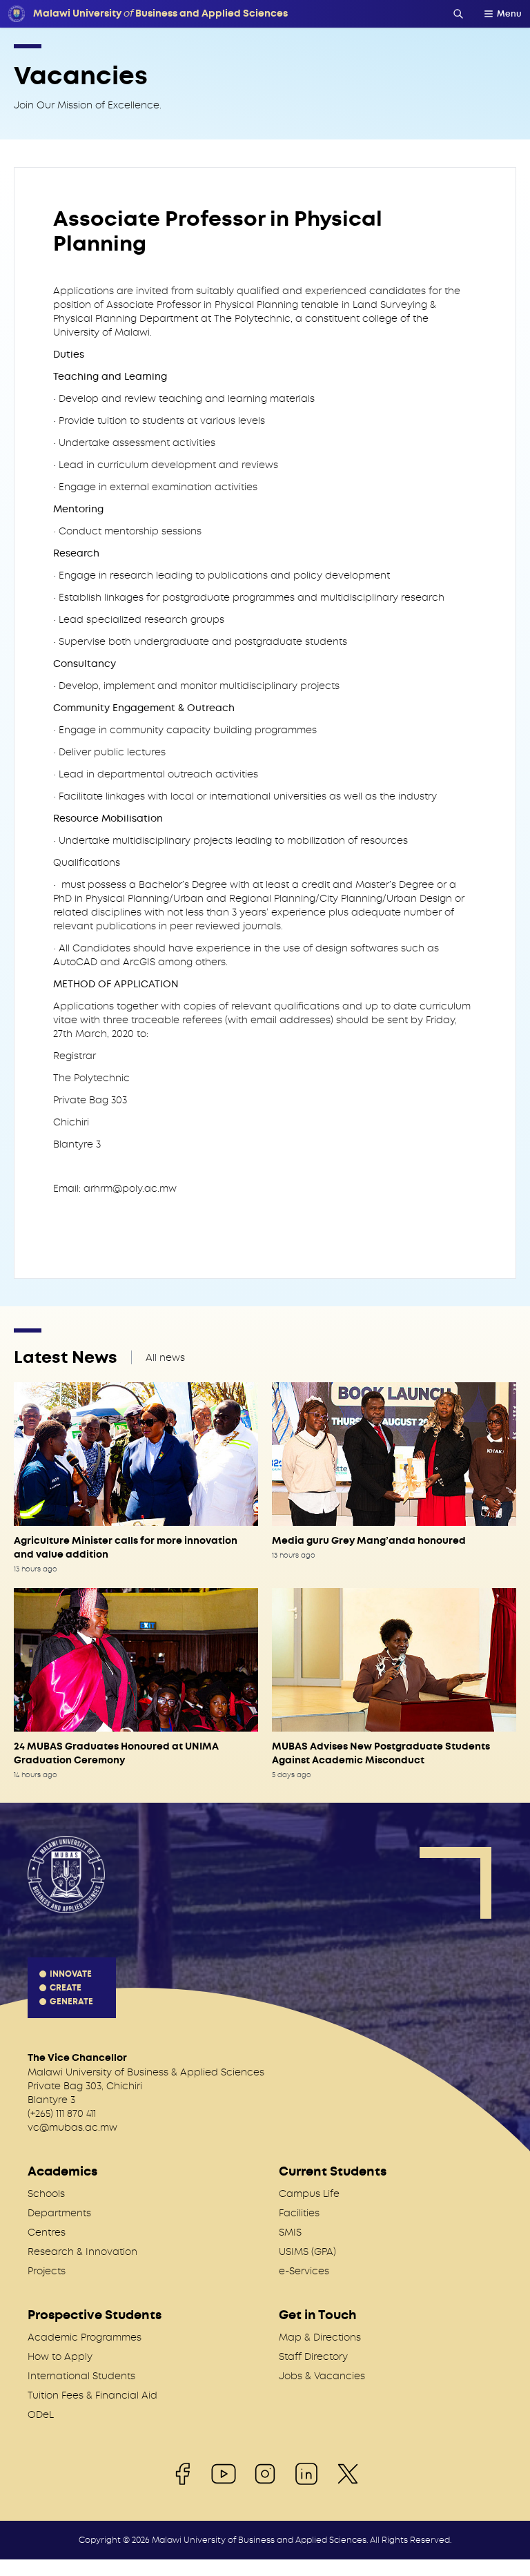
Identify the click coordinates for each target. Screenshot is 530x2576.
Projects (47, 2271)
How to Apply (60, 2356)
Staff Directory (313, 2356)
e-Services (304, 2271)
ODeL (41, 2414)
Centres (47, 2232)
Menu (509, 14)
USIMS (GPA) (307, 2251)
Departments (59, 2213)
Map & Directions (320, 2337)
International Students (81, 2376)
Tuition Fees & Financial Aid (92, 2395)
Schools (46, 2194)
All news (165, 1357)
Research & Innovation (82, 2251)
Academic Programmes (85, 2337)
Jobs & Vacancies (322, 2376)
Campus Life (309, 2194)
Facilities (299, 2213)
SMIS (290, 2232)
